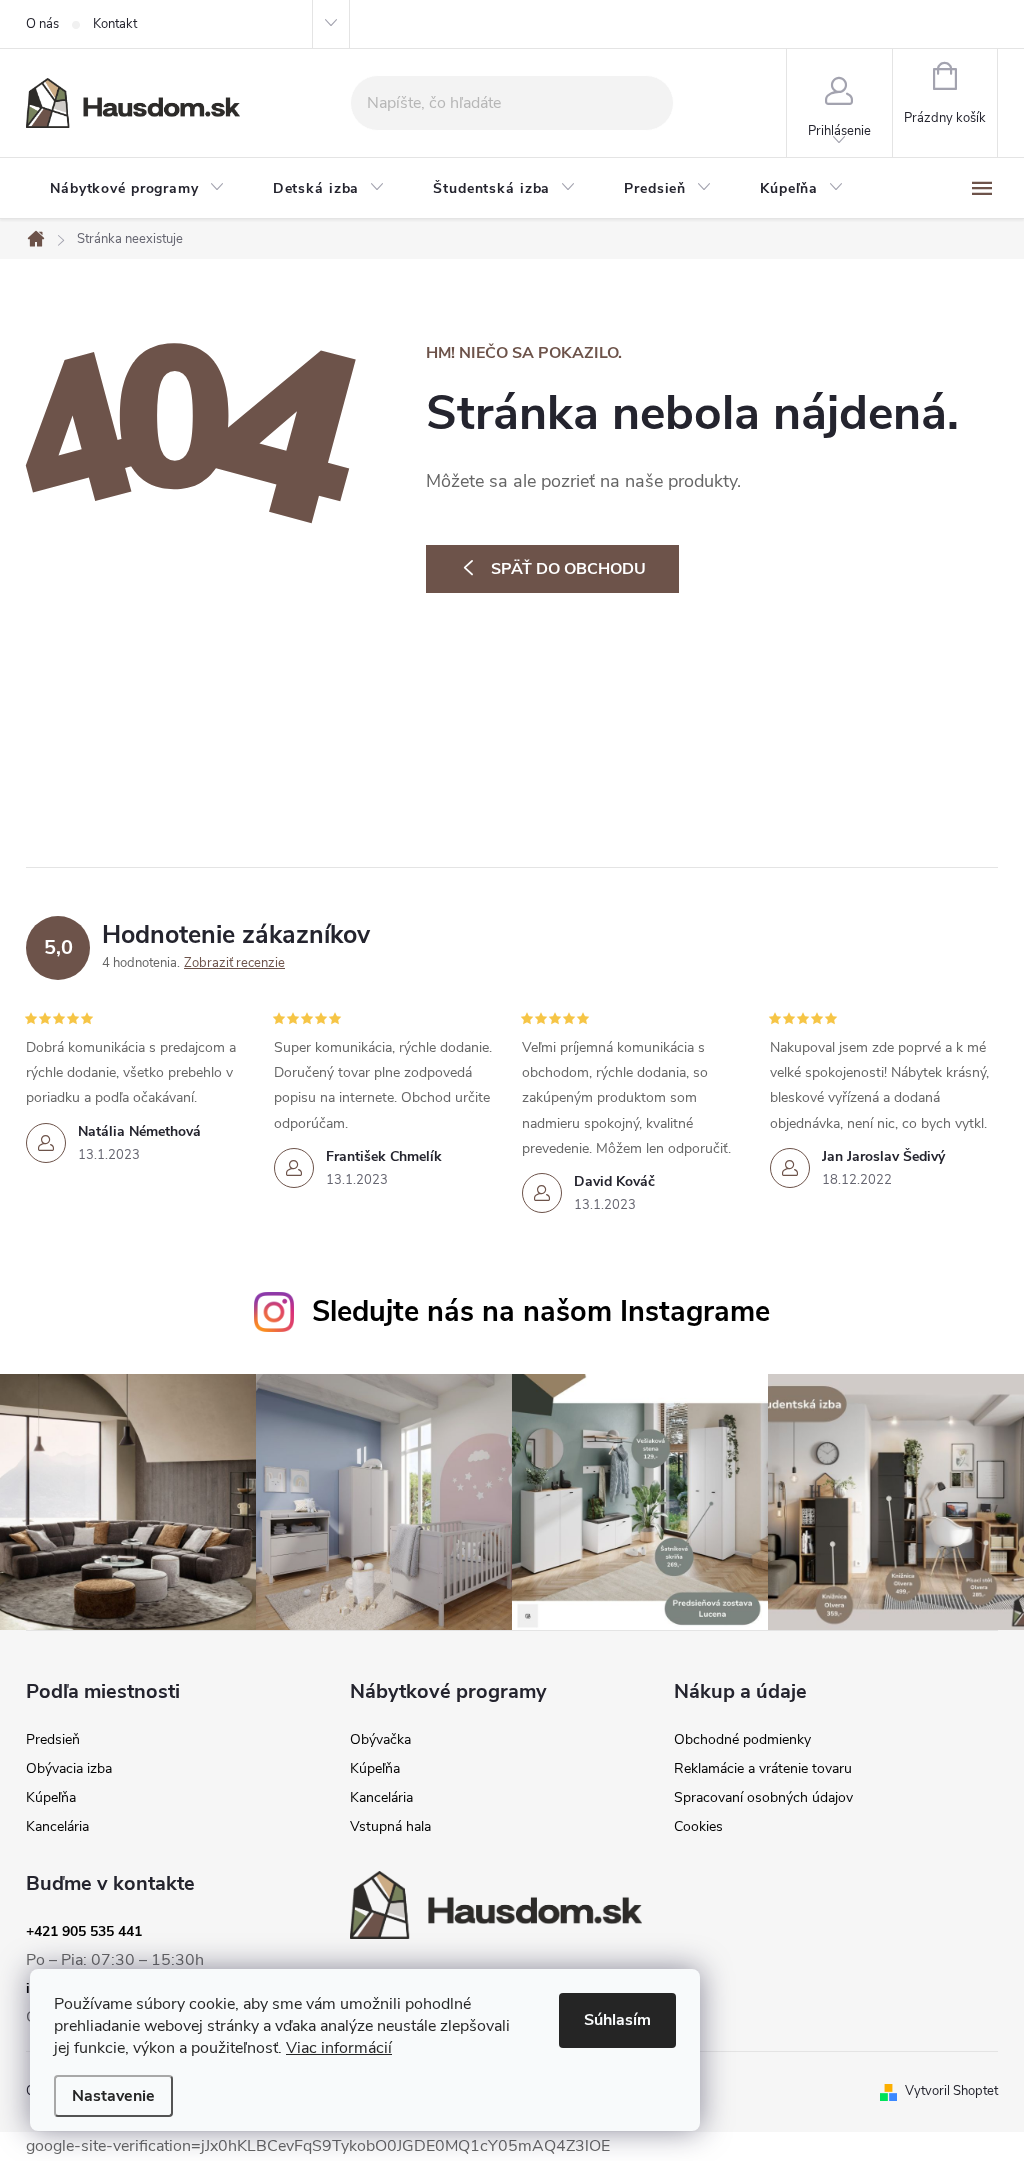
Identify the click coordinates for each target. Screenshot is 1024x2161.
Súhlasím (617, 2020)
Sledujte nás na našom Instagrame (541, 1311)
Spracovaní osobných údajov (763, 1798)
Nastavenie (113, 2096)
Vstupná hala (390, 1827)
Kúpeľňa (51, 1798)
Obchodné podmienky (742, 1740)
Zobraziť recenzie (234, 963)
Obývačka (380, 1740)
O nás (42, 24)
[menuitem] (137, 189)
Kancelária (57, 1827)
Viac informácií (339, 2048)
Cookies (698, 1827)
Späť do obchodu (568, 569)
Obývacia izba (69, 1769)
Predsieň (53, 1740)
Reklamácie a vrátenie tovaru (763, 1769)
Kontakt (115, 24)
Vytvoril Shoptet (951, 2091)
